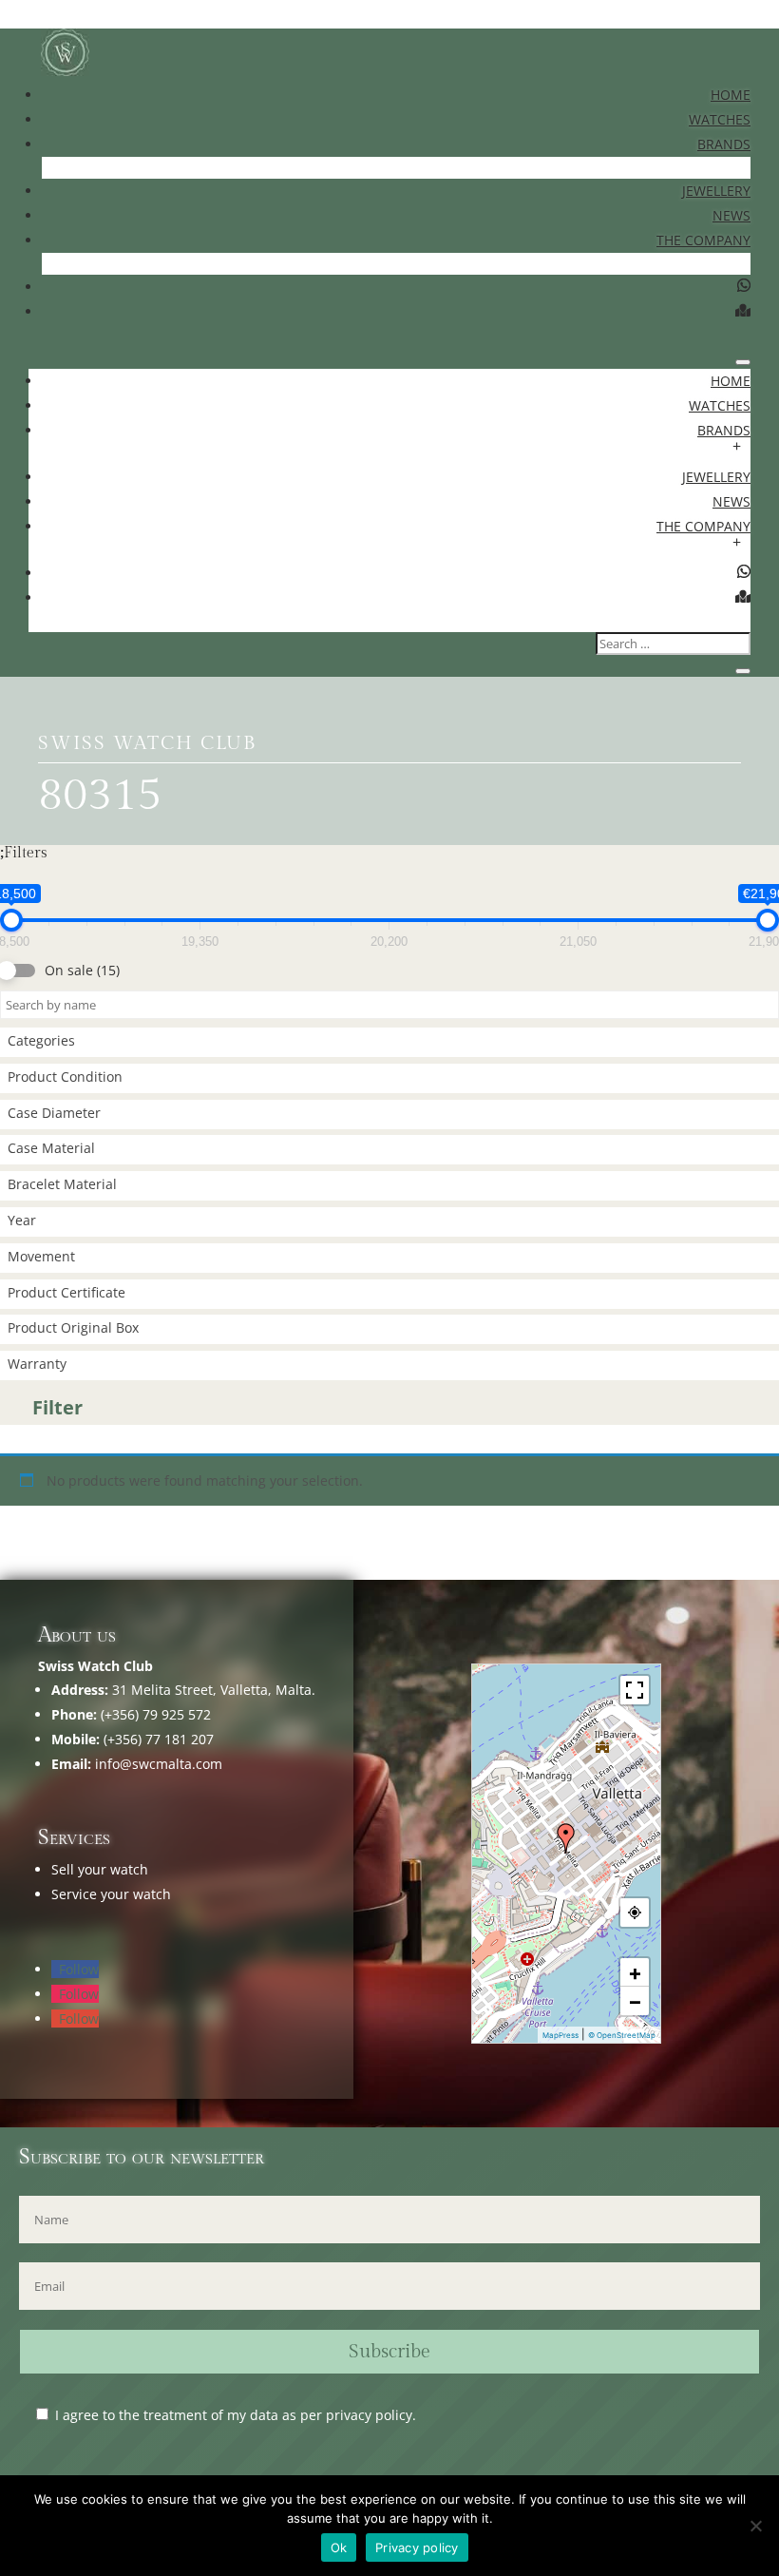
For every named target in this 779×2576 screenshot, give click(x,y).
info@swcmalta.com (159, 1764)
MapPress (560, 2035)
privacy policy (369, 2415)
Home (731, 95)
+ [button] (635, 1972)
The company (703, 240)
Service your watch (111, 1894)
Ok (339, 2547)
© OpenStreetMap (622, 2035)
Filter (57, 1407)
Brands (724, 144)
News (731, 215)
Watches (720, 119)
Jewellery (716, 191)
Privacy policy (417, 2547)
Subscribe (389, 2352)
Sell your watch (100, 1869)
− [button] (635, 2001)
